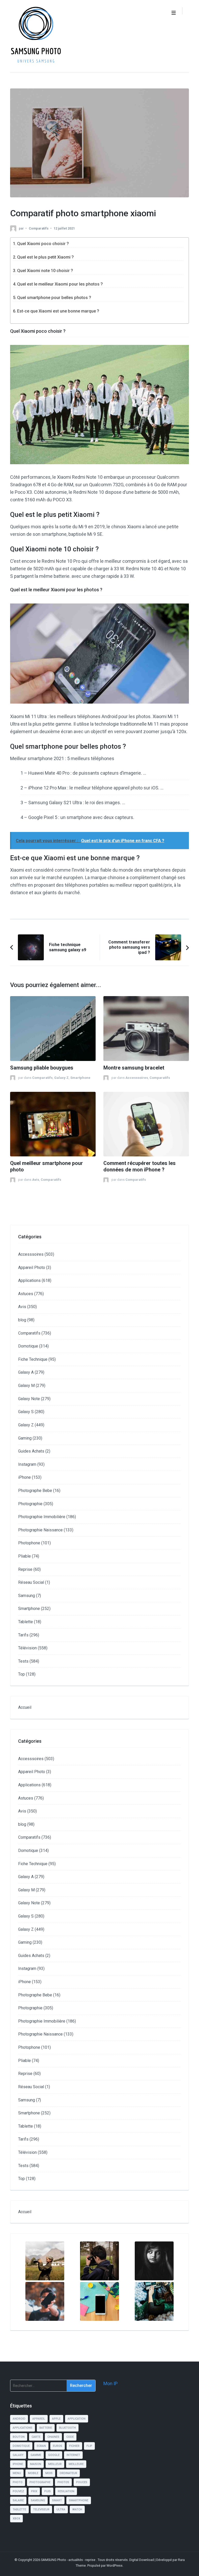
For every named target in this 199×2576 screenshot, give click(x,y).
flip (89, 2446)
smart (57, 2500)
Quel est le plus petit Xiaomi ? (45, 257)
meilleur (55, 2464)
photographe (40, 2482)
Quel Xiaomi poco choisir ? (43, 244)
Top (22, 1674)
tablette (19, 2509)
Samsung (27, 1596)
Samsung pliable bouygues (42, 1068)
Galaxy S (26, 1412)
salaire (18, 2500)
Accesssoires (137, 1078)
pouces (82, 2482)
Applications (29, 1280)
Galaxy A (26, 1372)
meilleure (76, 2464)
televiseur (41, 2509)
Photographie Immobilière (42, 1517)
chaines (53, 2437)
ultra (61, 2509)
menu (17, 2473)
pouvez (18, 2491)
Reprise (25, 1569)
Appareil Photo (32, 1268)
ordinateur (68, 2473)
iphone (18, 2464)
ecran (41, 2446)
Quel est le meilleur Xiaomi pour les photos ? (60, 284)
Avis (36, 1180)
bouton (19, 2437)
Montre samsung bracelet (134, 1068)
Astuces (26, 1294)
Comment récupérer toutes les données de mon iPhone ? (140, 1167)
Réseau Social (31, 1582)
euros (58, 2446)
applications (23, 2428)
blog (22, 1320)
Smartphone (80, 1078)
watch (77, 2509)
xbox (16, 2519)
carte (36, 2437)
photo (18, 2482)
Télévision (27, 1648)
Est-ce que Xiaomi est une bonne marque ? (58, 311)
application (77, 2419)
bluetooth (67, 2428)
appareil (39, 2419)
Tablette (26, 1622)
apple (56, 2419)
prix (34, 2491)
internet (73, 2455)
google (54, 2455)
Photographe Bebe (35, 1491)
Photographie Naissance (40, 1530)
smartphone (79, 2500)
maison (36, 2464)
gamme (36, 2455)
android (19, 2419)
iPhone (24, 1477)
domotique (21, 2446)
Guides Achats (31, 1451)
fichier (74, 2446)
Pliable (24, 1556)
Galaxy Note (29, 1399)
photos (63, 2482)
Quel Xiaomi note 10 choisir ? (45, 271)
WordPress (115, 2565)
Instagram (27, 1464)
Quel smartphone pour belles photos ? (54, 298)
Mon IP (111, 2383)
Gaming (25, 1438)
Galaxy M (26, 1386)
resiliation (66, 2491)
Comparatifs (39, 228)
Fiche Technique (33, 1359)
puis (48, 2491)
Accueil (25, 1707)
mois (49, 2473)
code (70, 2437)
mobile (33, 2473)
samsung (38, 2500)
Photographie (30, 1504)
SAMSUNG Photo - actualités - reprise (69, 2560)
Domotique (28, 1346)
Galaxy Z (61, 1078)
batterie (46, 2428)
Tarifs (23, 1635)
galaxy (18, 2455)
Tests (23, 1661)
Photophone (29, 1543)
